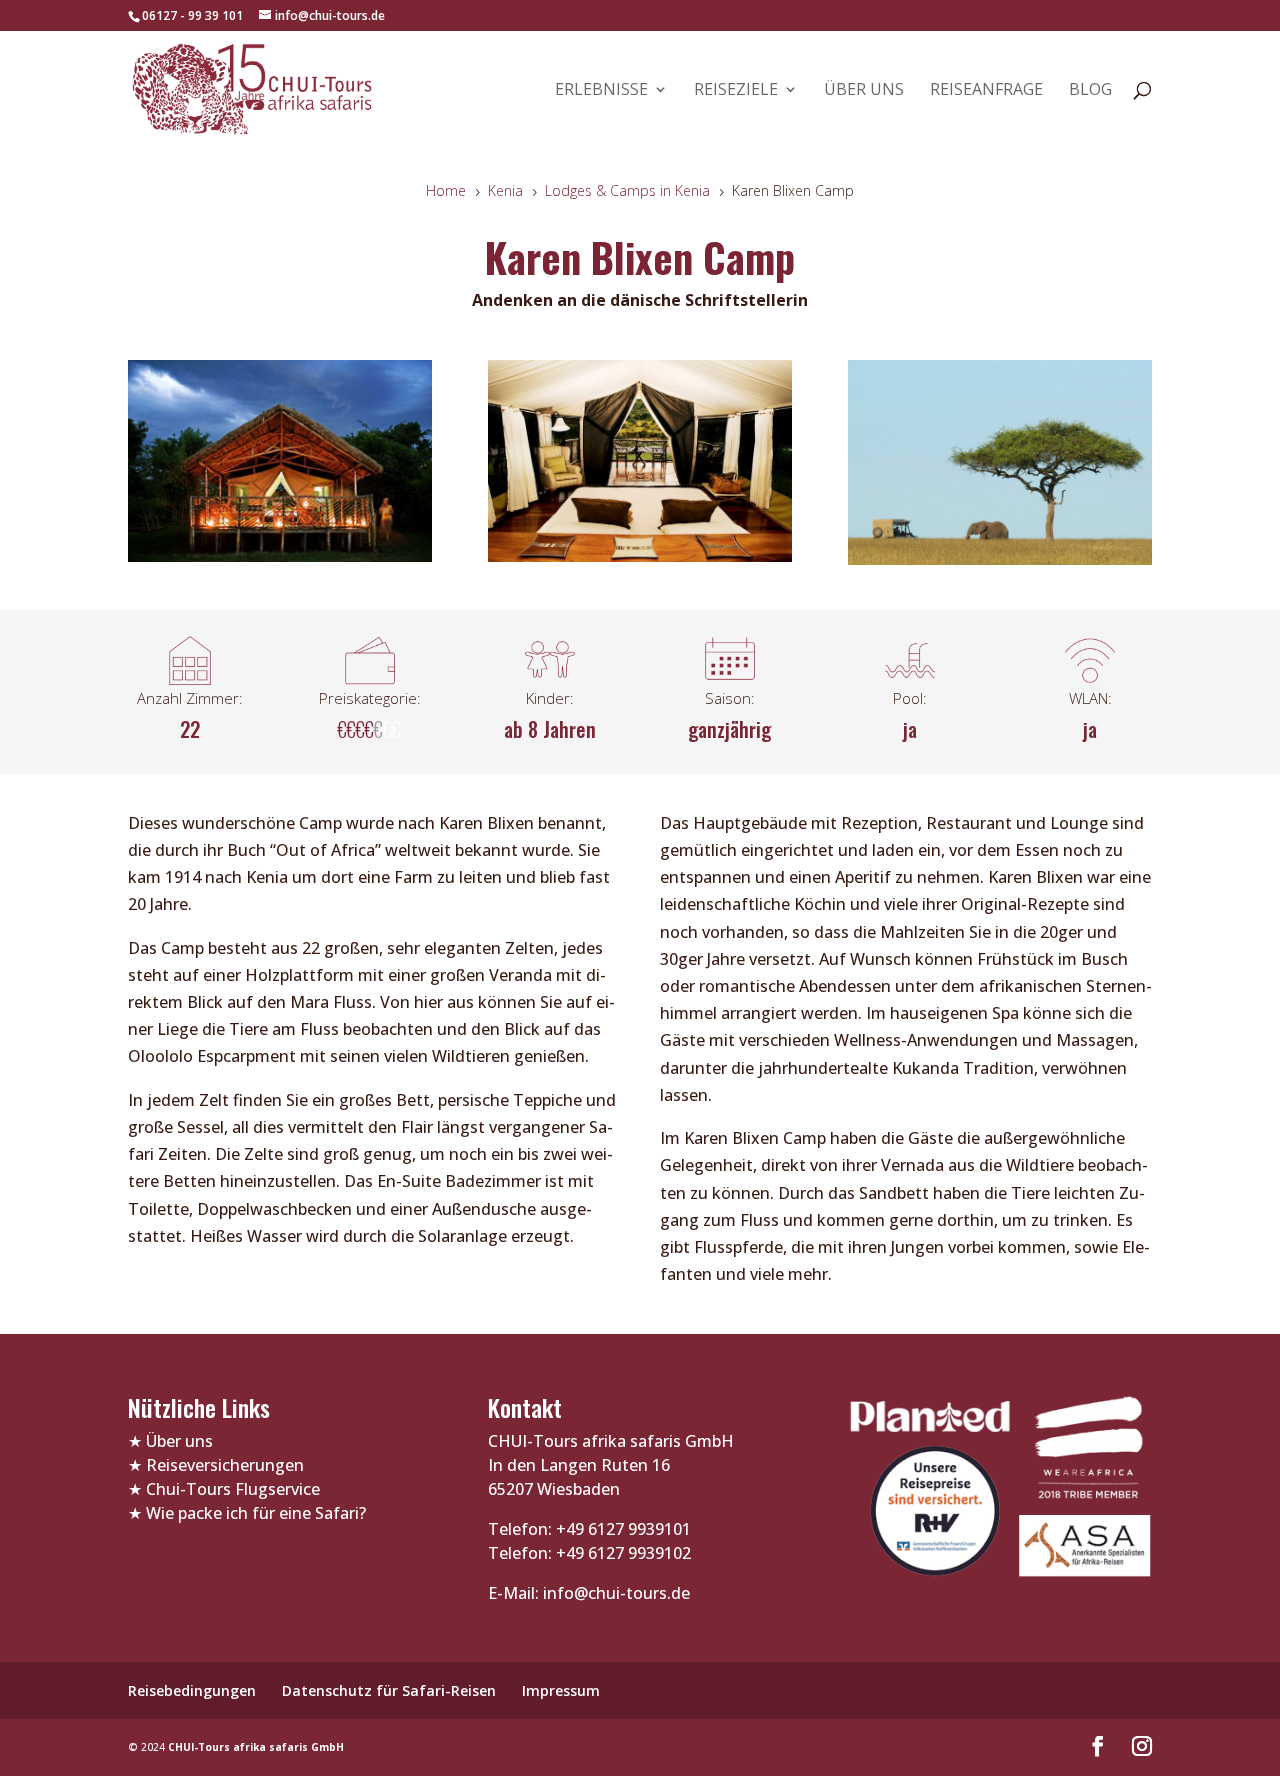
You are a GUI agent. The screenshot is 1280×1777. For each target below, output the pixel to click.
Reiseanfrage (986, 91)
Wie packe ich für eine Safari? (256, 1513)
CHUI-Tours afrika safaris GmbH (256, 1747)
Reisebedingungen (192, 1690)
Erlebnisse (601, 91)
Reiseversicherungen (225, 1465)
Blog (1090, 91)
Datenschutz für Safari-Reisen (389, 1690)
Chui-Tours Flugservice (233, 1489)
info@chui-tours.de (614, 1593)
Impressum (561, 1690)
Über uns (864, 91)
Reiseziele (736, 91)
